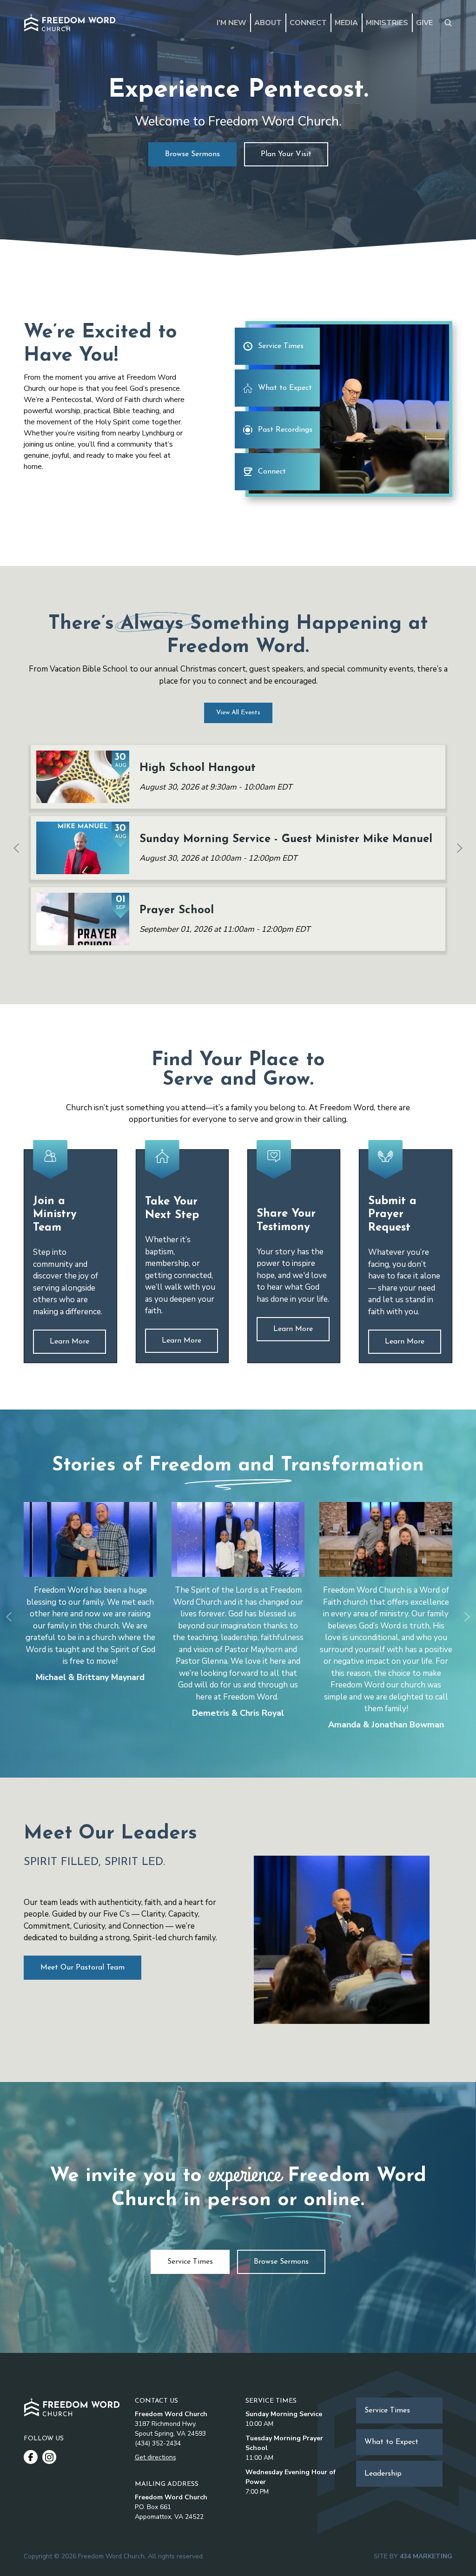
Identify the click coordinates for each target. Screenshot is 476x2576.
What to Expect (285, 388)
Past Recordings (285, 430)
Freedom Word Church (70, 23)
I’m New (231, 23)
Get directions (155, 2457)
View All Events (238, 713)
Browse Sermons (192, 154)
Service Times (281, 346)
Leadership (383, 2474)
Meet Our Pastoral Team (83, 1968)
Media (346, 23)
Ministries (387, 23)
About (268, 23)
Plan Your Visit (286, 154)
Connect (308, 23)
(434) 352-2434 (158, 2443)
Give (424, 23)
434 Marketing (426, 2556)
